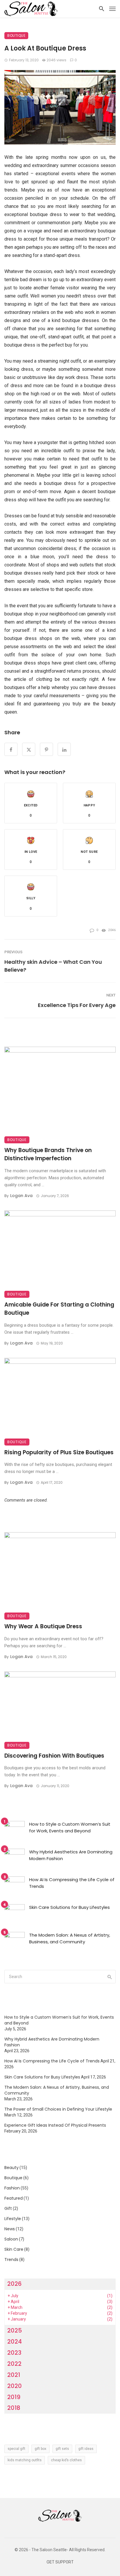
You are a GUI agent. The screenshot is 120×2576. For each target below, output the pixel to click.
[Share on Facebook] (11, 749)
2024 (15, 2342)
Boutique (16, 35)
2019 (14, 2397)
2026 (14, 2284)
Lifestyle (13, 2219)
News (10, 2229)
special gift (16, 2449)
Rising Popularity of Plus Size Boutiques (59, 1452)
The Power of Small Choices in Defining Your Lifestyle (58, 2109)
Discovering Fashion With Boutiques (54, 1756)
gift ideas (86, 2449)
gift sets (62, 2449)
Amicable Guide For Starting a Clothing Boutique (59, 1309)
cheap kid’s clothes (66, 2460)
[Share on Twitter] (29, 749)
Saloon (11, 2239)
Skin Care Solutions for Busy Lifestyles (69, 1907)
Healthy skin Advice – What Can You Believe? (53, 966)
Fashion (12, 2188)
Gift (8, 2208)
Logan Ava (21, 1196)
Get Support (60, 2562)
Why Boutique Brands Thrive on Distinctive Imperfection (48, 1154)
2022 (14, 2364)
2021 (14, 2375)
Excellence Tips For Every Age (77, 1005)
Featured (14, 2198)
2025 (15, 2330)
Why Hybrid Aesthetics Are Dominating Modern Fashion (71, 1855)
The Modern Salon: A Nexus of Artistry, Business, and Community (70, 1938)
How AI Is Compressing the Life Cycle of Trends (72, 1883)
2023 (14, 2353)
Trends (11, 2260)
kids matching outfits (25, 2460)
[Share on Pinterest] (46, 749)
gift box (40, 2449)
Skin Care (14, 2249)
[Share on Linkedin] (64, 749)
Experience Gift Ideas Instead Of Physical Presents (55, 2125)
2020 (15, 2386)
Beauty (12, 2168)
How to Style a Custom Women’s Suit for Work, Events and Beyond (70, 1827)
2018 (14, 2408)
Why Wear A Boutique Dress (43, 1626)
